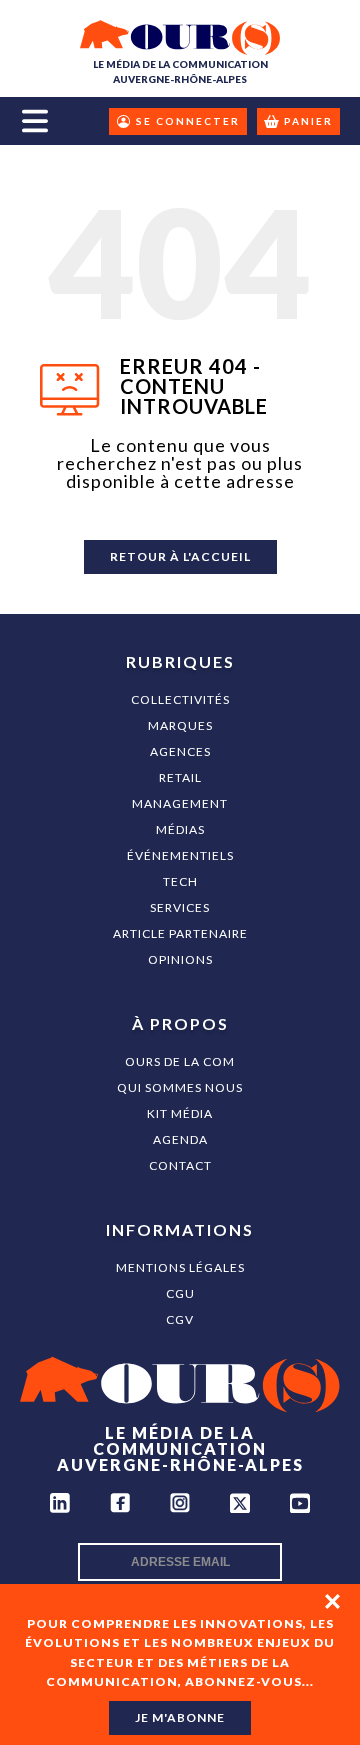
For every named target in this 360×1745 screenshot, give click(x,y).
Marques (180, 725)
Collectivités (180, 699)
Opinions (180, 959)
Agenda (180, 1139)
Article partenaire (180, 933)
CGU (180, 1293)
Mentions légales (180, 1267)
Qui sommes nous (180, 1087)
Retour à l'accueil (180, 556)
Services (180, 907)
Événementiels (180, 855)
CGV (180, 1319)
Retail (180, 777)
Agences (180, 751)
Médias (180, 829)
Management (180, 803)
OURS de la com (180, 1061)
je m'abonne (180, 1717)
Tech (180, 881)
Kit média (180, 1113)
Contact (180, 1165)
